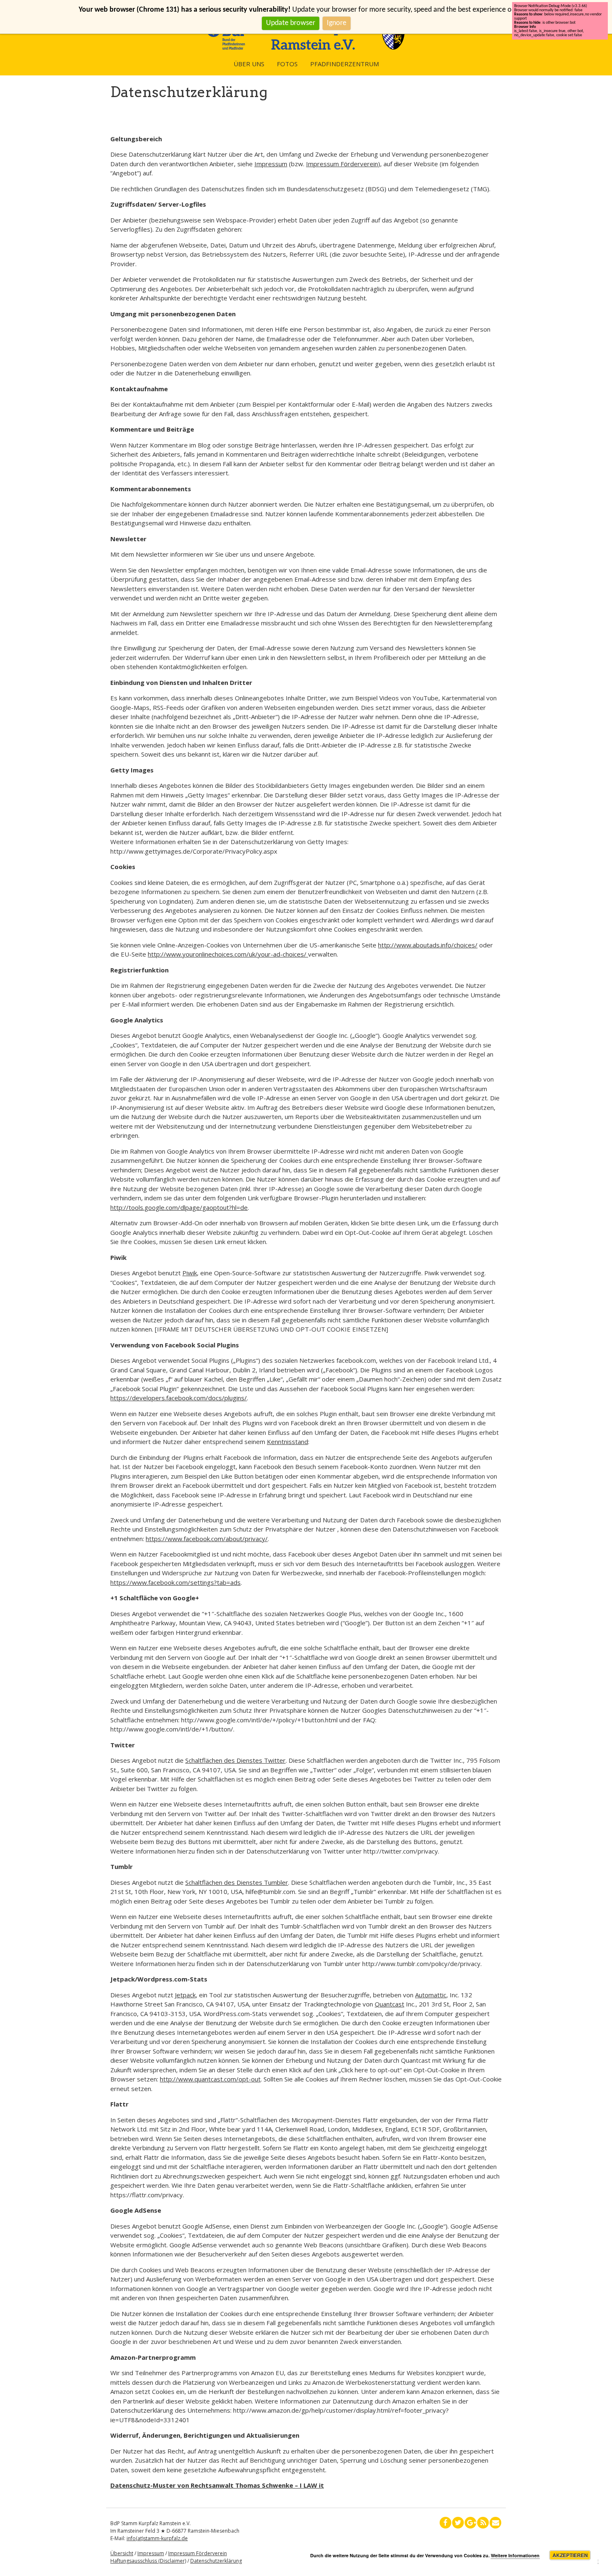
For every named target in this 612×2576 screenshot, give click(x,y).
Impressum (271, 164)
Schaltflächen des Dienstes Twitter (235, 1760)
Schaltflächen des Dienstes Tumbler (237, 1882)
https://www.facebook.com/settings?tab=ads (175, 1582)
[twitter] (458, 2523)
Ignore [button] (337, 23)
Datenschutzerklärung (216, 2561)
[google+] (470, 2523)
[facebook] (445, 2523)
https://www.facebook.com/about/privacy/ (207, 1539)
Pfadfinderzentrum (345, 64)
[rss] (483, 2523)
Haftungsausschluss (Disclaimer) (148, 2561)
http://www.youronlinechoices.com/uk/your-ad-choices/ (228, 954)
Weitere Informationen (515, 2555)
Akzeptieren (570, 2555)
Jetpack (185, 1995)
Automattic (431, 1995)
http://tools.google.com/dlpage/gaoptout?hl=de (179, 1207)
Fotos (287, 64)
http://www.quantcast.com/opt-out (210, 2079)
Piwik (190, 1273)
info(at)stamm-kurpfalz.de (157, 2538)
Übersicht (122, 2553)
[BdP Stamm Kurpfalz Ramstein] (306, 47)
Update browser (291, 23)
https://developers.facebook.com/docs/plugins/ (179, 1398)
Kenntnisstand (287, 1442)
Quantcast (389, 2004)
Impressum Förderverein (342, 164)
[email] (495, 2523)
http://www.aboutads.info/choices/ (428, 945)
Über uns (249, 64)
